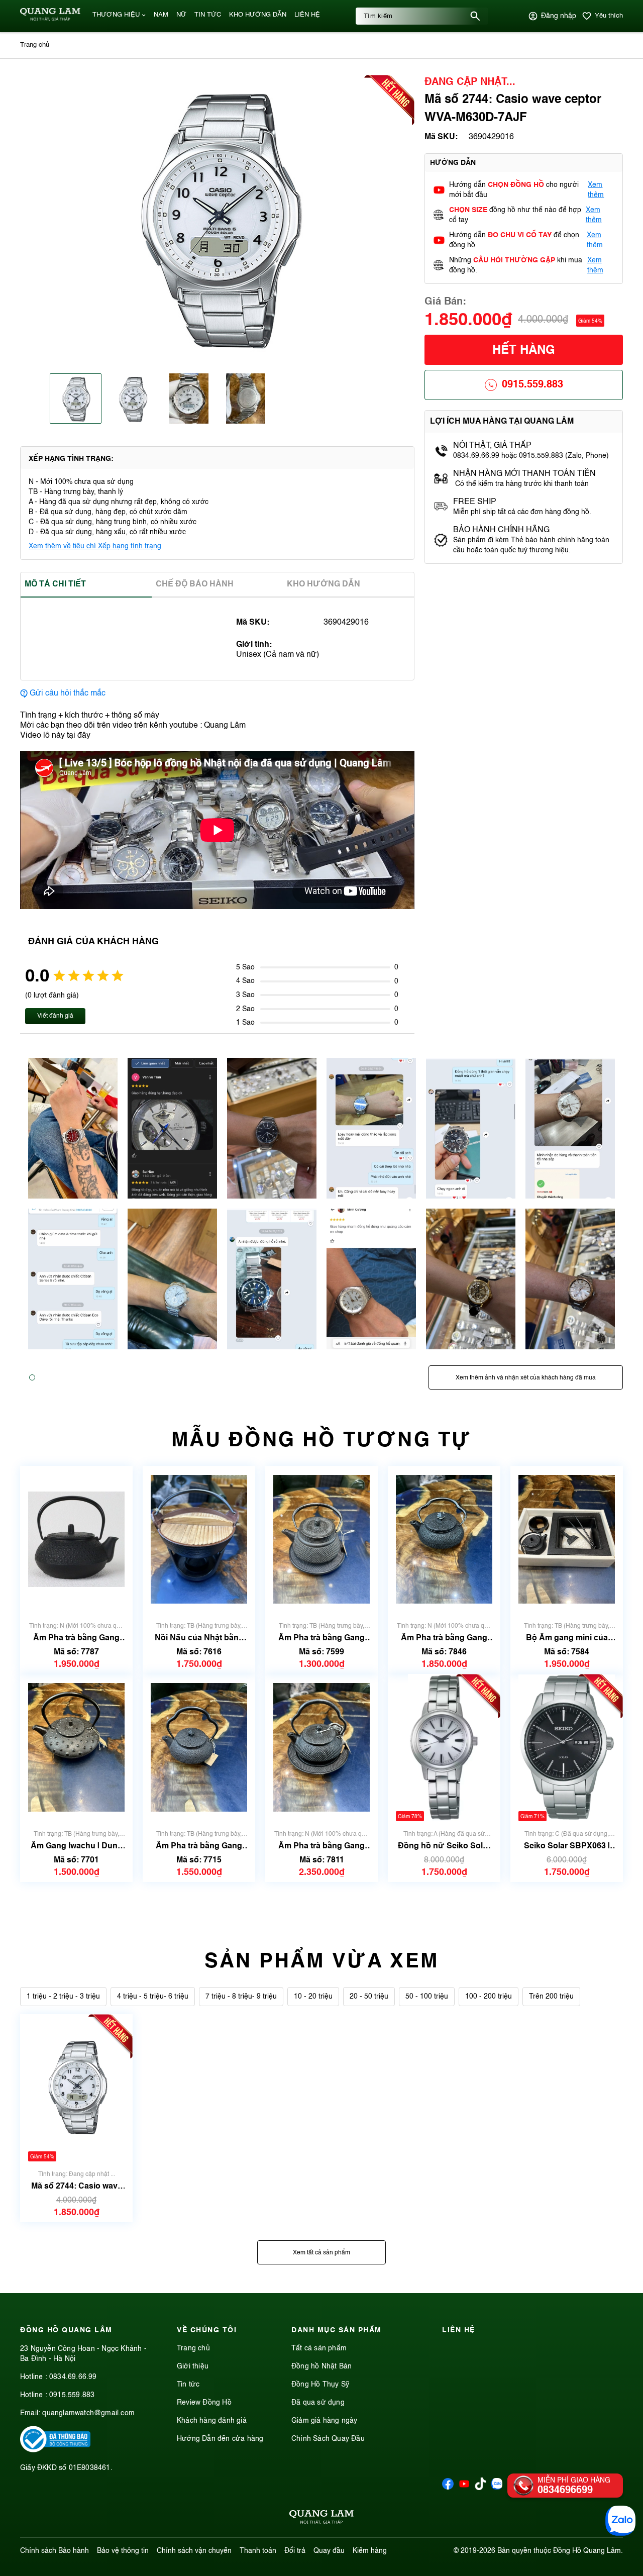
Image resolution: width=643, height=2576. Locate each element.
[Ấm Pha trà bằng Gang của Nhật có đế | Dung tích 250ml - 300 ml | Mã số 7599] (321, 1540)
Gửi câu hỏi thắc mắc (68, 693)
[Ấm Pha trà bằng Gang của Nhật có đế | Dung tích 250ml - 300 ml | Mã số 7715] (199, 1748)
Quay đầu (329, 2551)
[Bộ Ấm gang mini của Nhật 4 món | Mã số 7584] (567, 1540)
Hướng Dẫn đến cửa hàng (220, 2439)
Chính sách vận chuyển (194, 2551)
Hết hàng (524, 351)
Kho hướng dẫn (324, 584)
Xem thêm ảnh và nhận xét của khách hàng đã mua (526, 1378)
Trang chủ (193, 2348)
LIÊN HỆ (307, 15)
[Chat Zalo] (620, 2521)
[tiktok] (480, 2488)
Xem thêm (596, 190)
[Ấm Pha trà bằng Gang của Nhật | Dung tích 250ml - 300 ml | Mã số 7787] (76, 1540)
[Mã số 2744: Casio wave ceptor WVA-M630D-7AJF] (76, 2088)
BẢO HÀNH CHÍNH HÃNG (502, 530)
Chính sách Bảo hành (55, 2551)
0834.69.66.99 (73, 2377)
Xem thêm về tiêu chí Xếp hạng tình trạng (95, 546)
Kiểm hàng (370, 2551)
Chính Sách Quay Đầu (328, 2439)
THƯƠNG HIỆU (116, 15)
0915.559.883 (532, 385)
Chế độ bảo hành (195, 584)
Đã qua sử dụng (318, 2403)
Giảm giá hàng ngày (325, 2421)
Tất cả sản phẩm (319, 2348)
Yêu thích (609, 16)
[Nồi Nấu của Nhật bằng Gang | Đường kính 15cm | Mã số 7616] (199, 1540)
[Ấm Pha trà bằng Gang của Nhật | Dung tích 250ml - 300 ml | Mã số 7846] (444, 1540)
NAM (161, 15)
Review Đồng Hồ (204, 2403)
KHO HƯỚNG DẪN (258, 15)
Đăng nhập (559, 16)
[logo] (50, 19)
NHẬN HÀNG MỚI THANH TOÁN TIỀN (524, 474)
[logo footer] (321, 2519)
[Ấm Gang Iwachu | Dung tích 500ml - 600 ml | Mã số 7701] (76, 1748)
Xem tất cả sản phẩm (321, 2253)
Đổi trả (295, 2551)
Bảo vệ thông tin (123, 2551)
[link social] (55, 2450)
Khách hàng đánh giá (212, 2421)
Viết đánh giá (55, 1016)
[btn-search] (475, 16)
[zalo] (497, 2488)
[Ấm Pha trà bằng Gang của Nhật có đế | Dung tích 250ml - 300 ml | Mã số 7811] (321, 1748)
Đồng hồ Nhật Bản (321, 2366)
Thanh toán (258, 2551)
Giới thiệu (193, 2366)
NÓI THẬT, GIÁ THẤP (492, 446)
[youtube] (464, 2488)
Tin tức (188, 2385)
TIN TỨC (208, 15)
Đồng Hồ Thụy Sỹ (320, 2385)
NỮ (181, 15)
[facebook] (448, 2488)
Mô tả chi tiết (55, 584)
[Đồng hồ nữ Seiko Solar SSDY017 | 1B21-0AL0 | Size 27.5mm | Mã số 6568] (444, 1748)
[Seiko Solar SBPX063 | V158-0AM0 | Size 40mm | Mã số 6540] (567, 1748)
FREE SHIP (475, 502)
